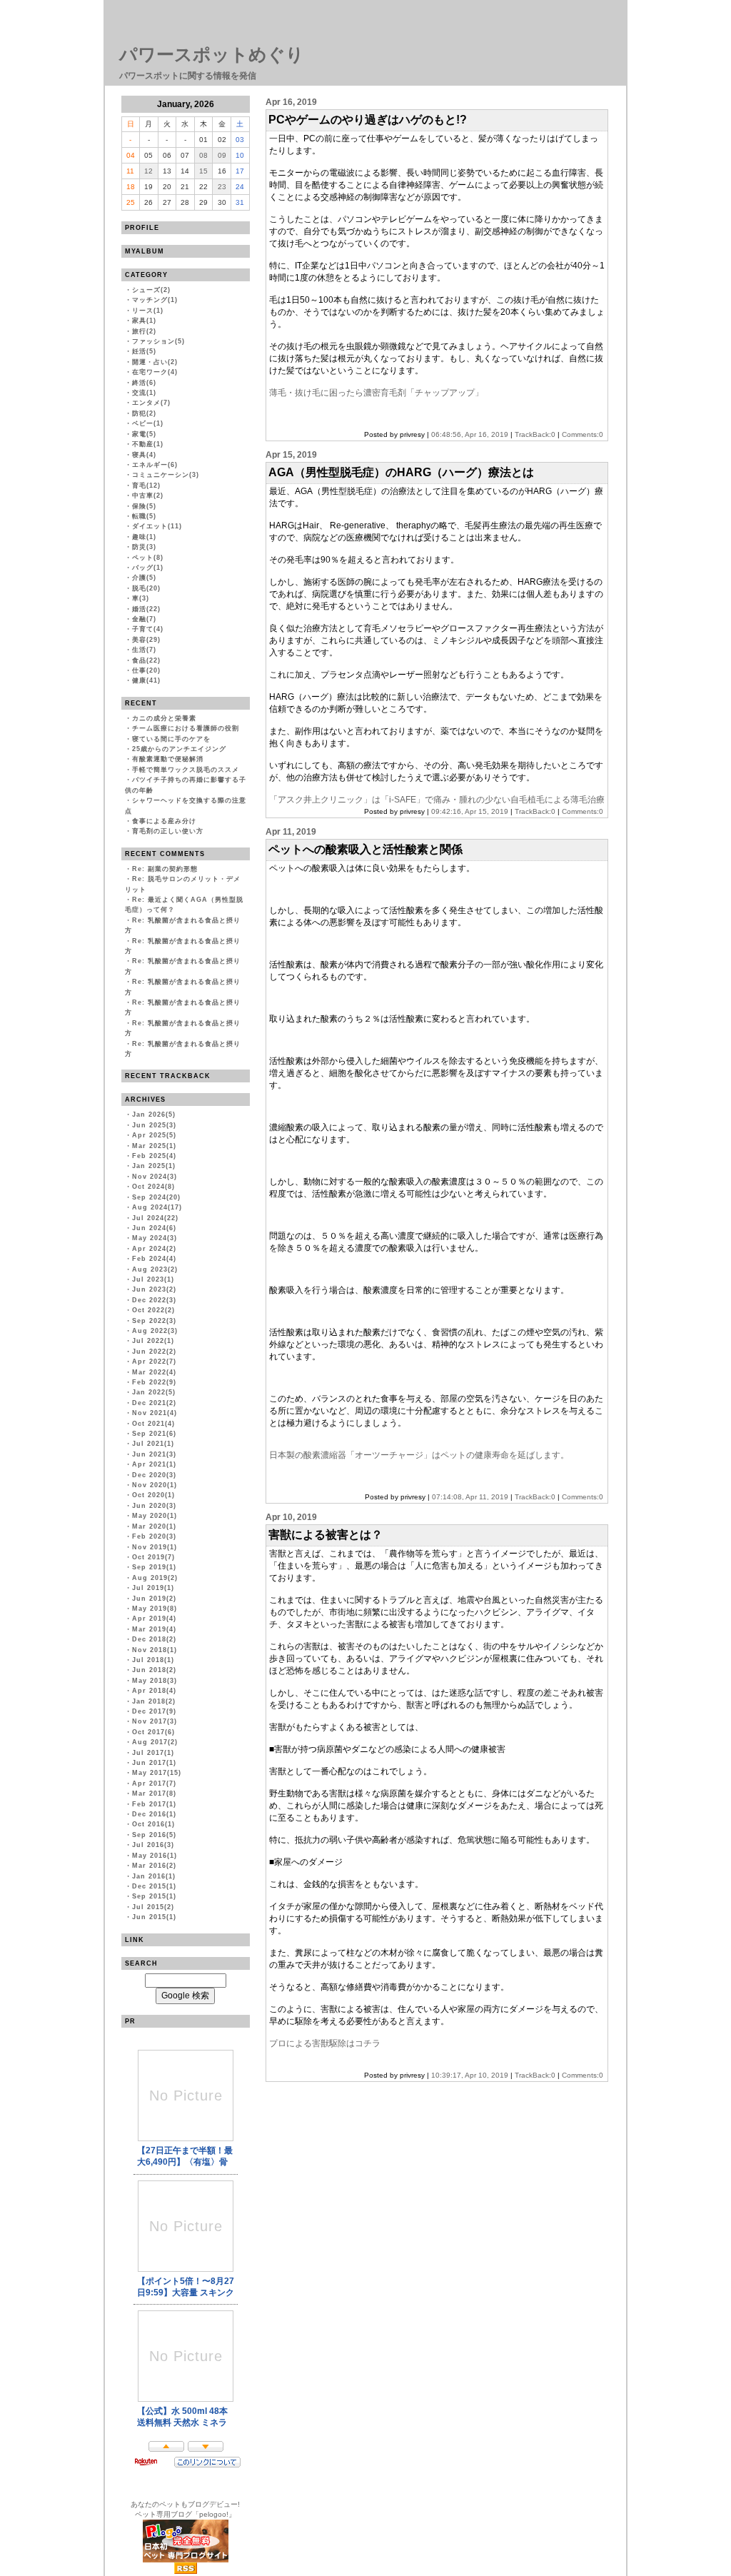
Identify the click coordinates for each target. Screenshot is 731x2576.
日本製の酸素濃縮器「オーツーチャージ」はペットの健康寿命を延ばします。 (419, 1455)
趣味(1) (144, 537)
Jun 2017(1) (154, 1763)
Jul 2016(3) (153, 1845)
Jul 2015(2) (153, 1907)
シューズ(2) (151, 290)
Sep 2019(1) (154, 1567)
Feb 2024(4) (154, 1259)
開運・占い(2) (155, 362)
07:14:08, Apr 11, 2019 (470, 1497)
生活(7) (144, 650)
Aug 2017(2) (155, 1742)
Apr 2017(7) (154, 1783)
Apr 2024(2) (154, 1249)
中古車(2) (148, 495)
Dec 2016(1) (154, 1814)
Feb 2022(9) (154, 1382)
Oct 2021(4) (153, 1424)
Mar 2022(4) (154, 1372)
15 (203, 171)
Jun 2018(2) (154, 1670)
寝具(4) (144, 455)
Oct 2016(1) (153, 1824)
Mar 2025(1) (154, 1146)
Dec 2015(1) (154, 1886)
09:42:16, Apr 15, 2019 (470, 811)
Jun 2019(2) (154, 1599)
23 (222, 187)
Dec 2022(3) (154, 1300)
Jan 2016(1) (154, 1876)
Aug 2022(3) (155, 1331)
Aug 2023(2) (155, 1269)
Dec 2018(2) (154, 1639)
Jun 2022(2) (154, 1352)
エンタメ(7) (151, 403)
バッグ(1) (148, 568)
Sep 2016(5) (154, 1835)
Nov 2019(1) (155, 1547)
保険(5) (144, 506)
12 (148, 171)
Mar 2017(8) (154, 1793)
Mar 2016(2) (154, 1866)
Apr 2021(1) (154, 1464)
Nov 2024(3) (155, 1177)
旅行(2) (144, 331)
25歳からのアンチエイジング (179, 749)
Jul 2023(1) (153, 1279)
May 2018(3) (155, 1681)
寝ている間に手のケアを (171, 739)
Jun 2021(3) (154, 1454)
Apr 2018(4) (154, 1691)
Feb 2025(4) (154, 1156)
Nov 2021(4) (155, 1413)
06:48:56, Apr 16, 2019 (470, 434)
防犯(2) (144, 413)
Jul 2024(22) (155, 1218)
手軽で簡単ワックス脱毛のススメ (186, 770)
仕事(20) (146, 670)
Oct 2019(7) (153, 1557)
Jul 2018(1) (153, 1660)
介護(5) (144, 578)
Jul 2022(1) (153, 1341)
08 (203, 155)
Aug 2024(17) (157, 1207)
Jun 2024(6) (154, 1228)
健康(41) (146, 680)
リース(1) (148, 311)
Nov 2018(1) (155, 1650)
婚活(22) (146, 609)
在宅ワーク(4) (155, 372)
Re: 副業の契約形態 (165, 869)
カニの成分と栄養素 (164, 718)
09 (222, 155)
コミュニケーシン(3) (166, 475)
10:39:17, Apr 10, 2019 (470, 2075)
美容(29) (146, 640)
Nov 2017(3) (155, 1721)
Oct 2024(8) (153, 1187)
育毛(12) (146, 485)
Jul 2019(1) (153, 1588)
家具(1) (144, 321)
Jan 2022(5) (154, 1392)
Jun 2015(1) (154, 1917)
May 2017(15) (157, 1773)
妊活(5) (144, 351)
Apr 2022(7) (154, 1362)
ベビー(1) (148, 423)
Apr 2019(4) (154, 1619)
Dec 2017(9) (154, 1711)
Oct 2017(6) (153, 1732)
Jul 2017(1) (153, 1753)
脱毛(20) (146, 588)
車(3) (141, 598)
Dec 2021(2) (154, 1403)
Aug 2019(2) (155, 1578)
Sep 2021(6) (154, 1434)
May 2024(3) (155, 1238)
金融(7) (144, 619)
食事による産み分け (164, 821)
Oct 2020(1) (153, 1495)
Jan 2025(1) (154, 1166)
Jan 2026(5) (154, 1115)
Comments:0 (583, 434)
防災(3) (144, 547)
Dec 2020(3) (154, 1475)
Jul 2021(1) (153, 1444)
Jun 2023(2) (154, 1289)
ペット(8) (148, 558)
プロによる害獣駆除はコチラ (325, 2043)
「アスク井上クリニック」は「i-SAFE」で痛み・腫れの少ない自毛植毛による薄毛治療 (437, 800)
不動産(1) (148, 444)
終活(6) (144, 383)
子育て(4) (148, 629)
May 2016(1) (155, 1856)
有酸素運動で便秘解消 (168, 759)
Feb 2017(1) (154, 1804)
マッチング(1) (155, 300)
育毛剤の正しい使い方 (168, 831)
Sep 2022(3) (154, 1321)
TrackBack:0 (535, 434)
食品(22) (146, 660)
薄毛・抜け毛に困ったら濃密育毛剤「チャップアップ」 (376, 393)
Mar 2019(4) (154, 1629)
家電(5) (144, 434)
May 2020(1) (155, 1516)
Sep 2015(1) (154, 1896)
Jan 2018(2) (154, 1701)
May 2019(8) (155, 1609)
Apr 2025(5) (154, 1135)
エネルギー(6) (155, 465)
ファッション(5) (158, 341)
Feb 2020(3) (154, 1536)
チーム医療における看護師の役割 (186, 728)
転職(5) (144, 516)
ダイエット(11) (157, 526)
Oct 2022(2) (153, 1310)
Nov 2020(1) (155, 1485)
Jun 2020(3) (154, 1506)
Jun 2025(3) (154, 1125)
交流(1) (144, 393)
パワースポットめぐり (212, 54)
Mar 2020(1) (154, 1526)
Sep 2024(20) (156, 1197)
